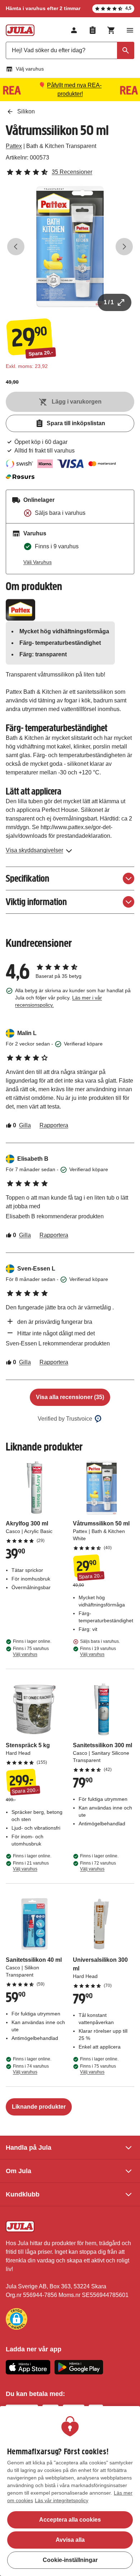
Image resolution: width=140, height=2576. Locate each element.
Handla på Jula (29, 2148)
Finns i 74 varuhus (31, 2069)
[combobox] (70, 50)
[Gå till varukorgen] (111, 30)
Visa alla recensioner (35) (70, 1397)
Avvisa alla (70, 2540)
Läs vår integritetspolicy (62, 2500)
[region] (70, 2491)
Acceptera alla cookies (70, 2520)
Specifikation (27, 878)
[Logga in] (74, 30)
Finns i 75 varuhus (31, 1651)
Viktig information (36, 902)
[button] (17, 2319)
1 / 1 (109, 302)
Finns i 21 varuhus (31, 1866)
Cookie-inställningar (70, 2560)
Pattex (14, 146)
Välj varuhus (30, 69)
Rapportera (54, 1125)
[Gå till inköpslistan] (93, 30)
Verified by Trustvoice (65, 1419)
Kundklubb (23, 2194)
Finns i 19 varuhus (98, 1651)
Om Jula (18, 2171)
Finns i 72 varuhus (98, 1866)
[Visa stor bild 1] (70, 247)
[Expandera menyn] (130, 30)
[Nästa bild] (124, 247)
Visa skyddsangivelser (34, 850)
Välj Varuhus (38, 562)
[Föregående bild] (16, 247)
